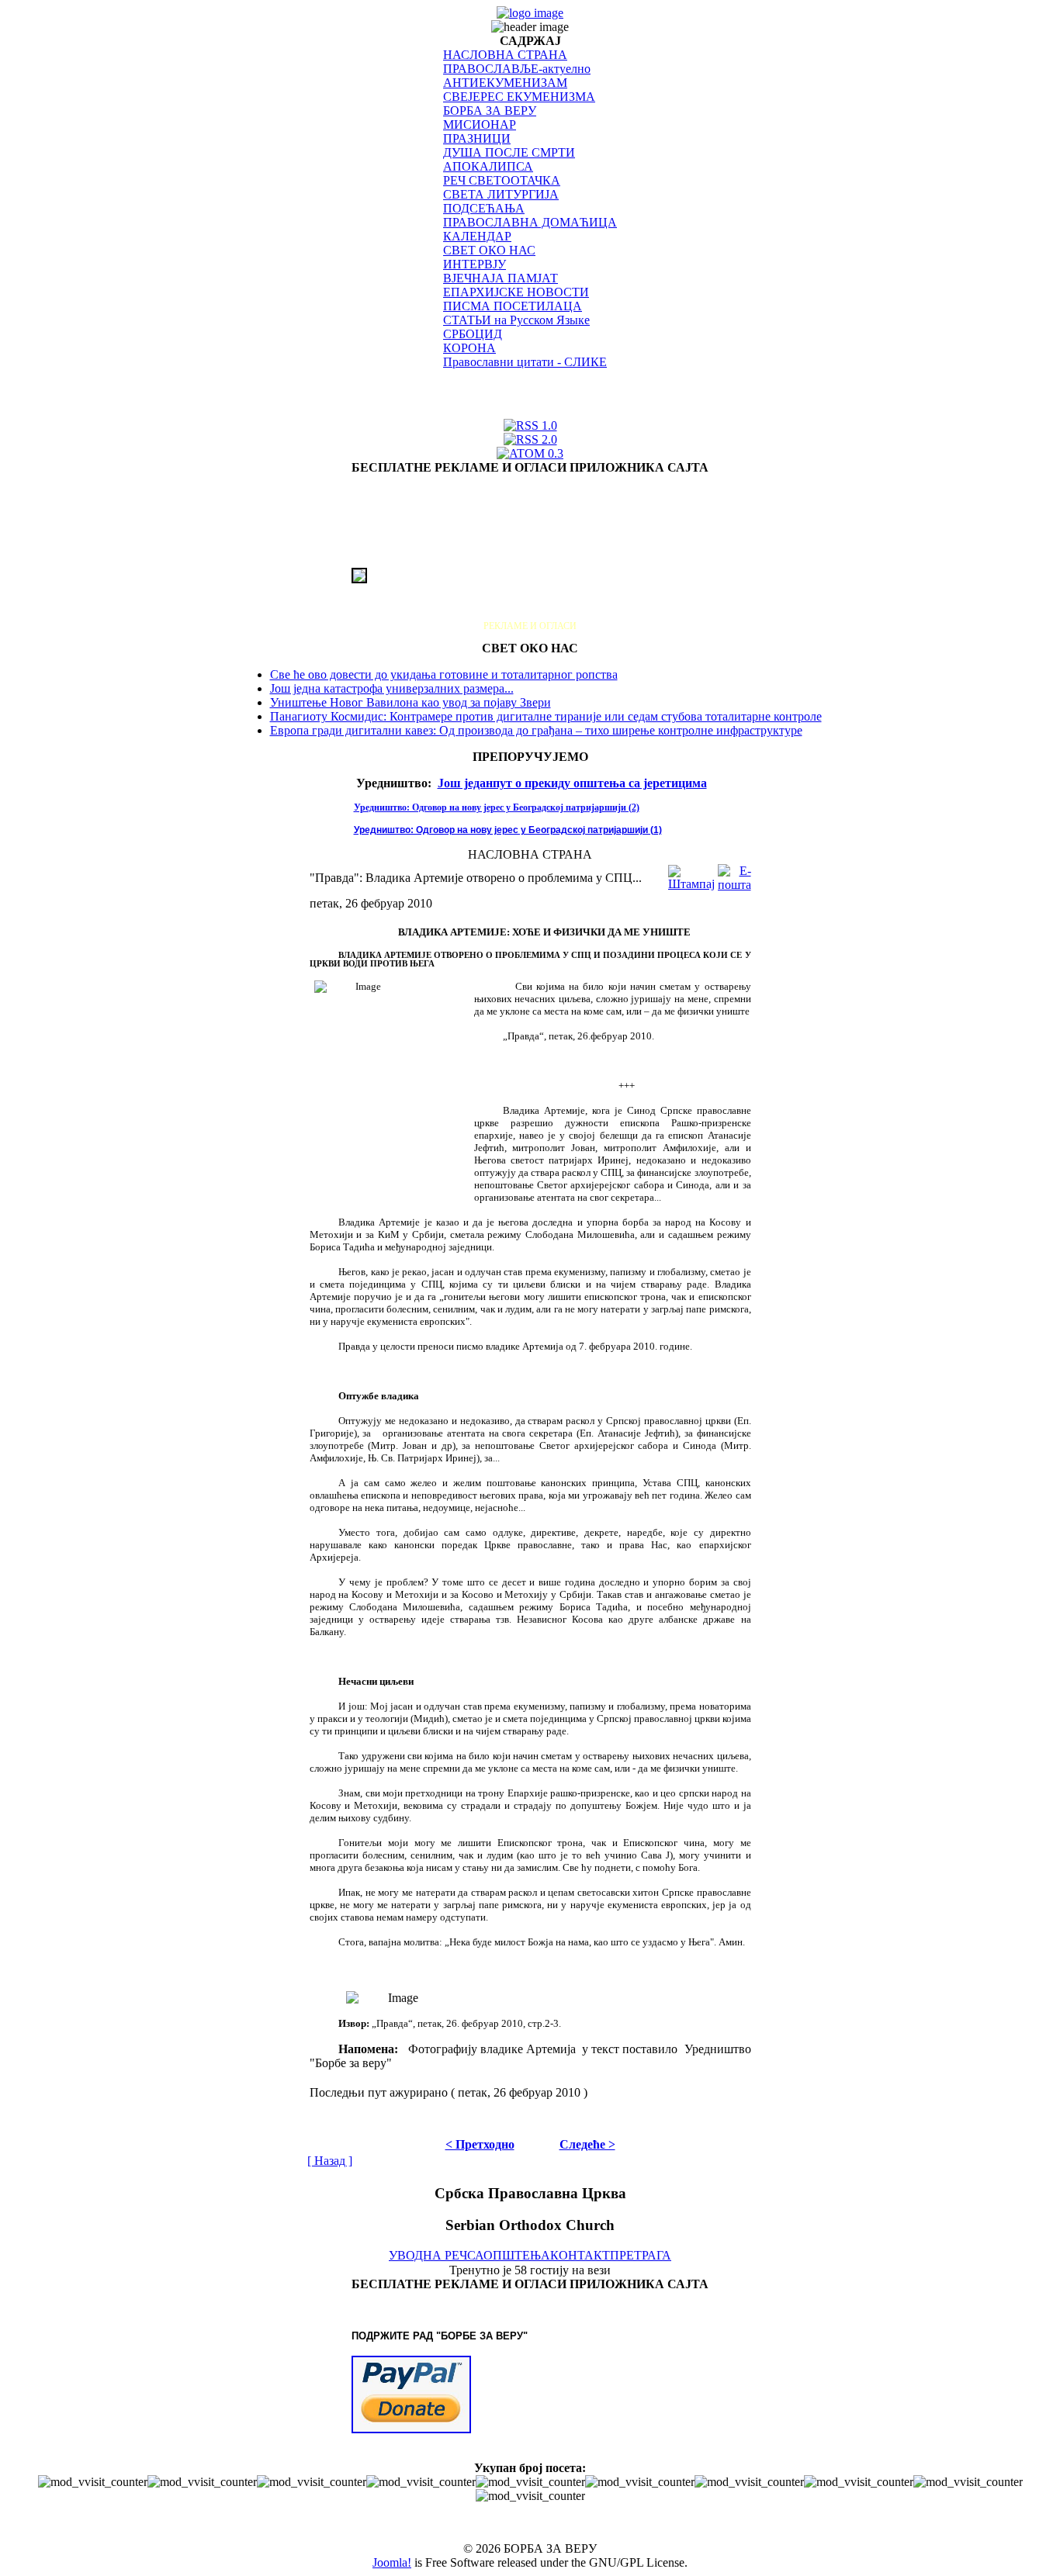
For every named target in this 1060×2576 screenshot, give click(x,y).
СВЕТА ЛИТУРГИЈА (501, 194)
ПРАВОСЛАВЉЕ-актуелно (517, 69)
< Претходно (480, 2144)
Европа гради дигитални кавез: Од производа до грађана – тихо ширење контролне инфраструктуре (536, 730)
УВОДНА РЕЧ (428, 2255)
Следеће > (587, 2144)
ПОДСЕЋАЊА (484, 208)
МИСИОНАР (480, 124)
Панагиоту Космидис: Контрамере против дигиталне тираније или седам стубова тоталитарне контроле (546, 716)
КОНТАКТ (580, 2255)
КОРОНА (469, 348)
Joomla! (392, 2562)
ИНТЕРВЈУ (475, 264)
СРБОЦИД (473, 334)
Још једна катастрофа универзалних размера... (392, 688)
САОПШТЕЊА (509, 2255)
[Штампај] (691, 874)
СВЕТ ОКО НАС (489, 250)
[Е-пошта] (734, 874)
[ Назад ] (330, 2161)
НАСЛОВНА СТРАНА (505, 55)
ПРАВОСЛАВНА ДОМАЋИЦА (530, 222)
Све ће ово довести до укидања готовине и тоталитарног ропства (444, 674)
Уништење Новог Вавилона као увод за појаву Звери (410, 702)
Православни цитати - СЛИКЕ (525, 362)
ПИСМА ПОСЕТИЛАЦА (513, 306)
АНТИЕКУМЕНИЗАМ (505, 83)
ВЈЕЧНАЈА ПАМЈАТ (501, 278)
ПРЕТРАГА (641, 2255)
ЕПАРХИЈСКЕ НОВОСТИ (516, 292)
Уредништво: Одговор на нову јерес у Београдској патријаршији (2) (497, 807)
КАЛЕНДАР (477, 236)
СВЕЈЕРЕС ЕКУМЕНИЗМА (519, 97)
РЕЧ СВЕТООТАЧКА (502, 180)
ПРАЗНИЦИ (477, 138)
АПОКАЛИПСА (488, 166)
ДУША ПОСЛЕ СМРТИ (509, 152)
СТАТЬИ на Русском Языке (516, 320)
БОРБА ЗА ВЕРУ (490, 111)
